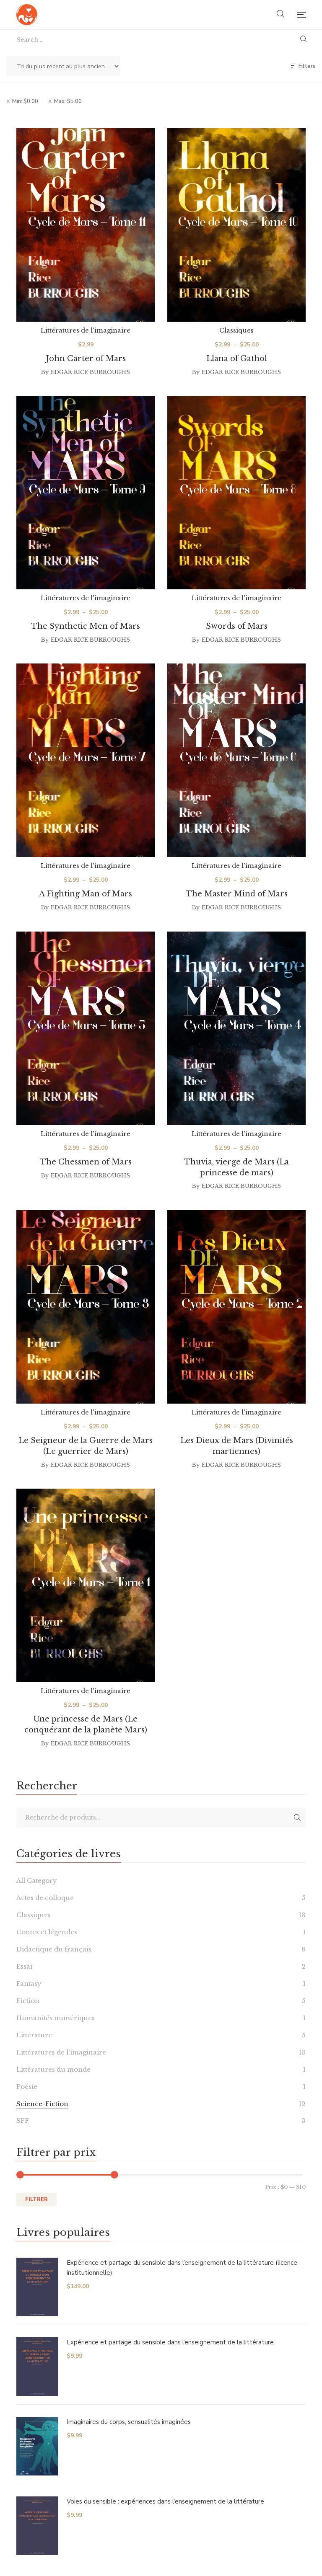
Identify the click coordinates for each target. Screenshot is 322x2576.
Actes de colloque (45, 1898)
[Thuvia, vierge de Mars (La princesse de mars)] (236, 1028)
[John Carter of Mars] (86, 225)
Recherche (297, 1817)
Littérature (34, 2035)
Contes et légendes (47, 1932)
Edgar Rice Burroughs (90, 372)
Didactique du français (54, 1949)
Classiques (236, 330)
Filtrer (36, 2199)
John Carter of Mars (86, 359)
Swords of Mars (237, 626)
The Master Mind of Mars (237, 894)
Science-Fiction (42, 2104)
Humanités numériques (56, 2018)
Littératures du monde (53, 2069)
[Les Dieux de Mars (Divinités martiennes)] (236, 1307)
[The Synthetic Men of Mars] (86, 493)
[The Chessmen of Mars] (86, 1028)
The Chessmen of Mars (86, 1162)
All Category (37, 1880)
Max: (68, 101)
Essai (24, 1966)
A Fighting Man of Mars (86, 894)
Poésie (27, 2087)
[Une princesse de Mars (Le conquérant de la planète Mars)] (86, 1585)
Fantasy (29, 1984)
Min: (25, 101)
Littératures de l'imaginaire (86, 330)
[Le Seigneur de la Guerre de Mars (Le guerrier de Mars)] (86, 1307)
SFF (23, 2120)
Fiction (28, 2001)
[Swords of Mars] (236, 493)
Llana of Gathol (237, 359)
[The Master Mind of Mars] (236, 760)
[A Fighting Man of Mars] (86, 760)
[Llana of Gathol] (236, 225)
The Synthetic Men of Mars (86, 626)
